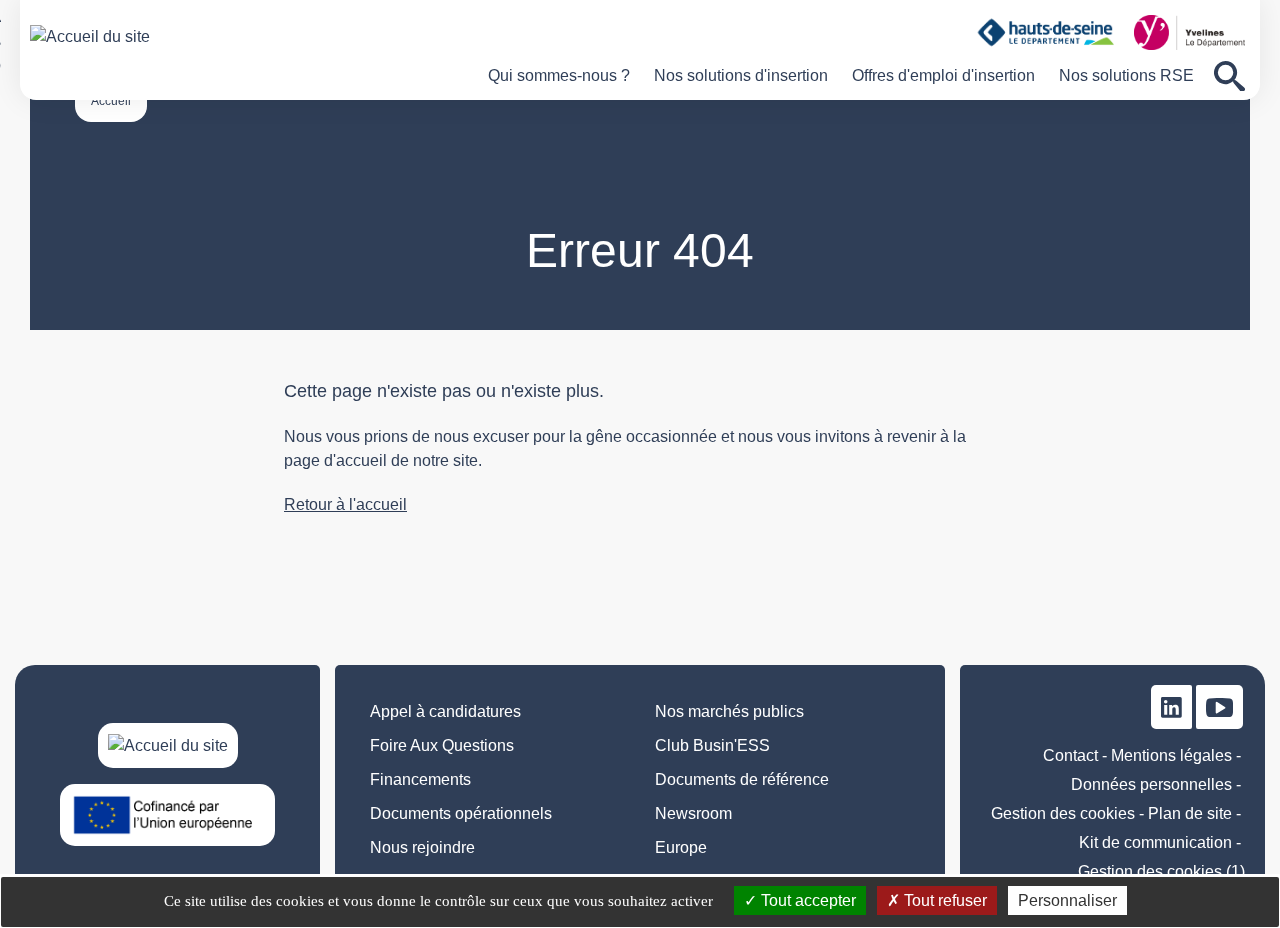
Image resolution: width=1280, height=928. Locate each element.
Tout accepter (806, 900)
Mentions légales (1171, 755)
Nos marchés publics (729, 711)
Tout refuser (943, 900)
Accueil (111, 101)
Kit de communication (1155, 842)
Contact (1070, 755)
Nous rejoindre (422, 847)
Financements (420, 779)
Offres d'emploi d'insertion (943, 75)
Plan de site (1190, 813)
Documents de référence (742, 779)
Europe (681, 847)
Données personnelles (1151, 784)
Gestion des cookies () (1161, 871)
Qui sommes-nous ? (559, 75)
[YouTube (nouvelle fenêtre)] (1219, 706)
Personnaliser (1067, 900)
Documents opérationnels (461, 813)
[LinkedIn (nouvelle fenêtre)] (1171, 706)
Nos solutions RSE (1126, 75)
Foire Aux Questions (442, 745)
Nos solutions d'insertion (741, 75)
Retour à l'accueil (345, 504)
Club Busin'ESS (712, 745)
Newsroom (693, 813)
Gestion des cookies (1063, 813)
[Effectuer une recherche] (1229, 76)
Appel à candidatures (445, 711)
